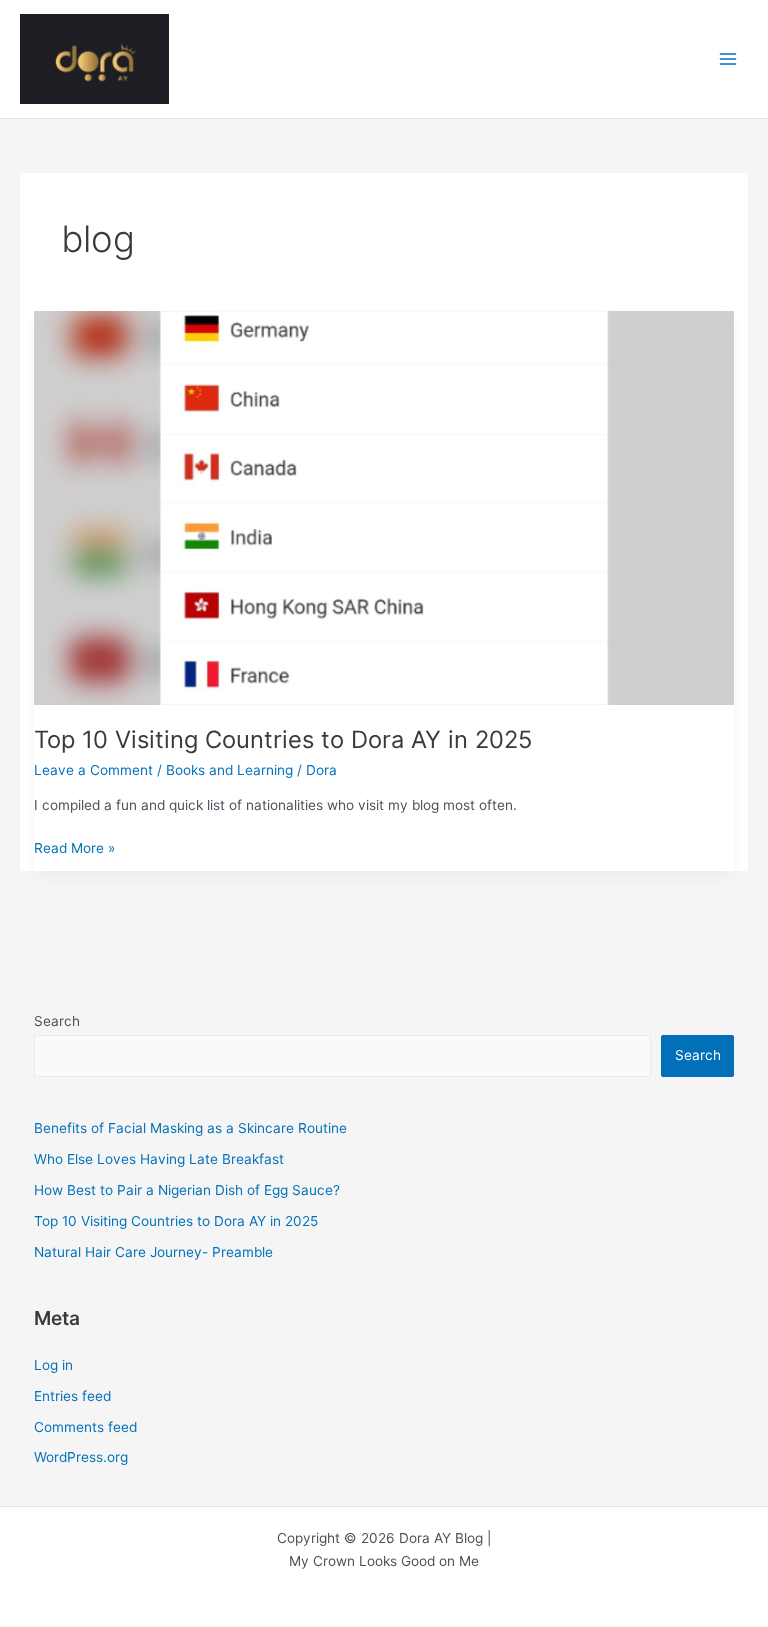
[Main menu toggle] (728, 59)
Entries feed (72, 1396)
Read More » (74, 849)
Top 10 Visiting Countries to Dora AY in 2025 (283, 739)
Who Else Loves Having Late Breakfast (159, 1159)
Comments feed (85, 1427)
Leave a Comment (93, 770)
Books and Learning (229, 770)
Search (57, 1021)
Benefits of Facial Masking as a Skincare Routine (190, 1128)
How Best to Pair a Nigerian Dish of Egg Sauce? (187, 1190)
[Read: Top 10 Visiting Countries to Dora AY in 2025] (384, 506)
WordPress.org (81, 1457)
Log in (53, 1365)
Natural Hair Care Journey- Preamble (153, 1252)
